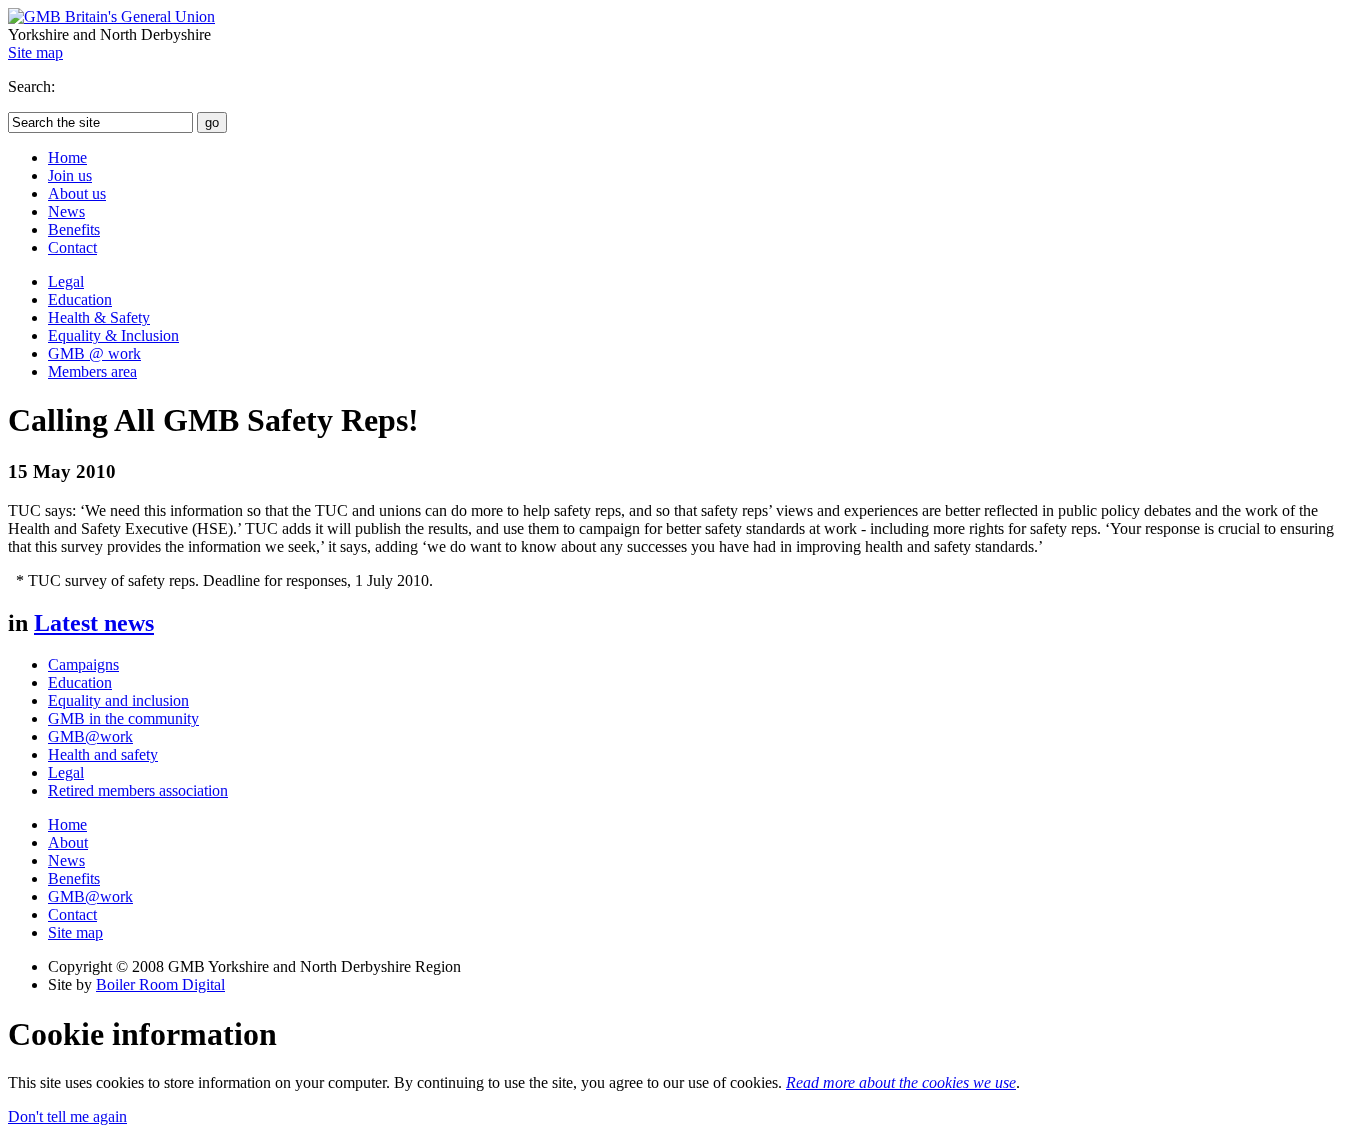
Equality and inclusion (118, 700)
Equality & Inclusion (113, 335)
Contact (72, 247)
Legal (66, 281)
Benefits (74, 229)
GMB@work (90, 736)
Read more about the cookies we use (901, 1082)
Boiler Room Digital (160, 984)
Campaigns (83, 664)
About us (77, 193)
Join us (70, 175)
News (66, 211)
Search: (31, 86)
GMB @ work (94, 353)
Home (67, 157)
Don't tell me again (67, 1116)
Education (80, 299)
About (68, 842)
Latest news (94, 623)
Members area (92, 371)
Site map (35, 52)
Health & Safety (99, 317)
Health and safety (103, 754)
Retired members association (138, 790)
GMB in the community (123, 718)
